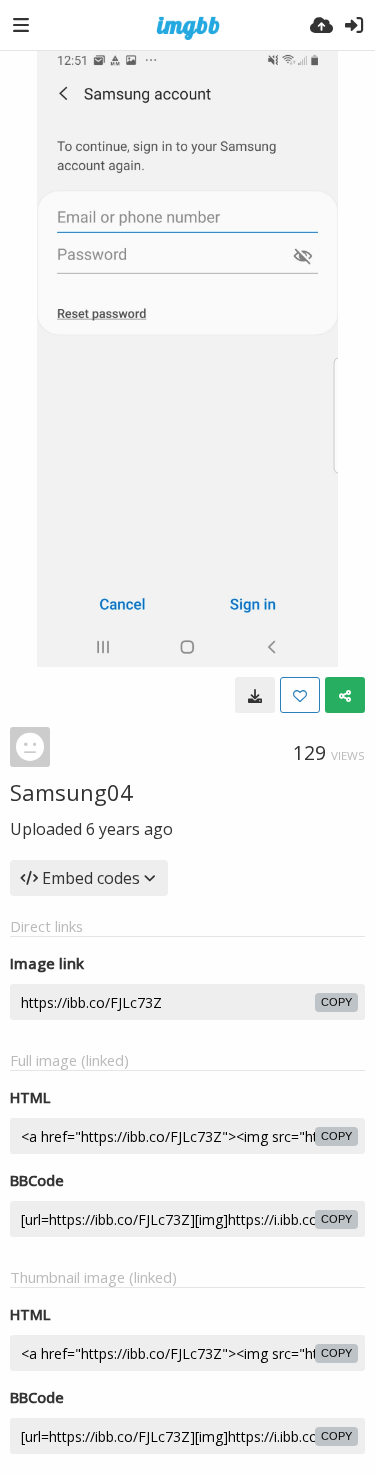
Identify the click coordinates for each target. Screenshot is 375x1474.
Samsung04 (71, 792)
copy (336, 1002)
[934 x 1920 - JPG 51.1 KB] (255, 695)
